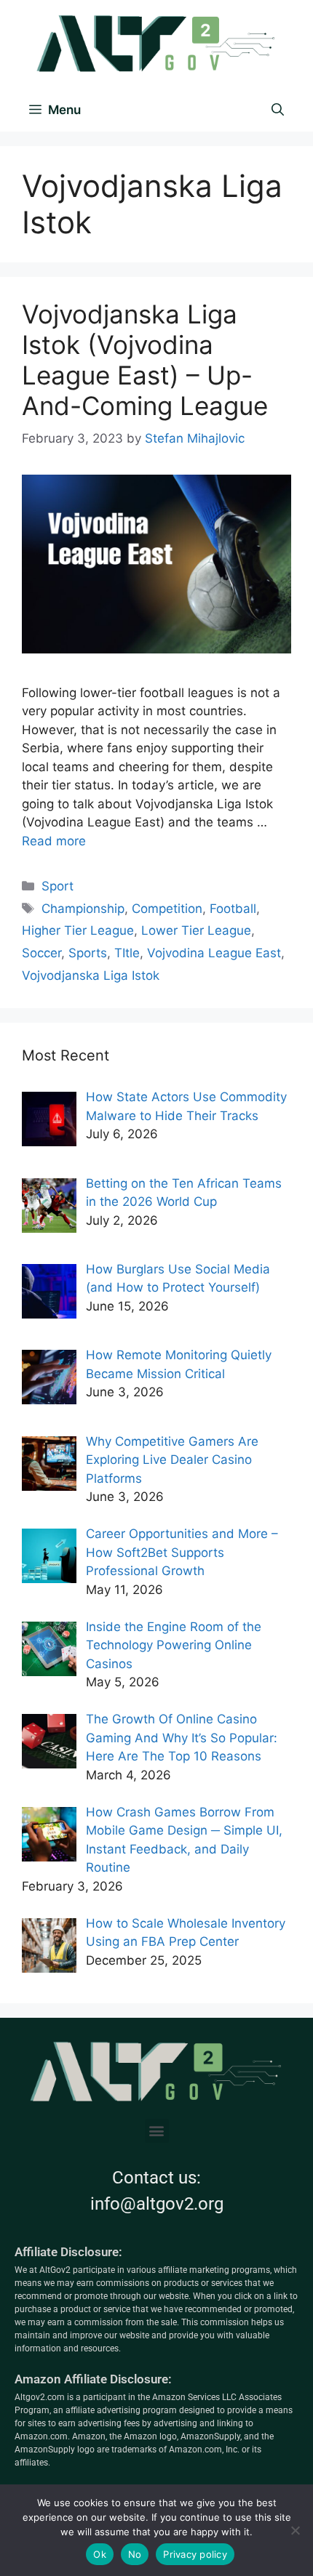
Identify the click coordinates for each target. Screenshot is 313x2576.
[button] (157, 2131)
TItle (127, 953)
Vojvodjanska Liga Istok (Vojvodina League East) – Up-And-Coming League (145, 360)
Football (233, 909)
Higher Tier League (78, 930)
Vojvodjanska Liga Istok (91, 975)
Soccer (41, 953)
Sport (58, 886)
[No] (295, 2530)
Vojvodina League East (214, 953)
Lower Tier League (196, 930)
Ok (100, 2554)
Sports (88, 953)
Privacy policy (195, 2554)
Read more (54, 841)
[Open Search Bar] (278, 110)
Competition (167, 909)
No (135, 2554)
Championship (83, 909)
